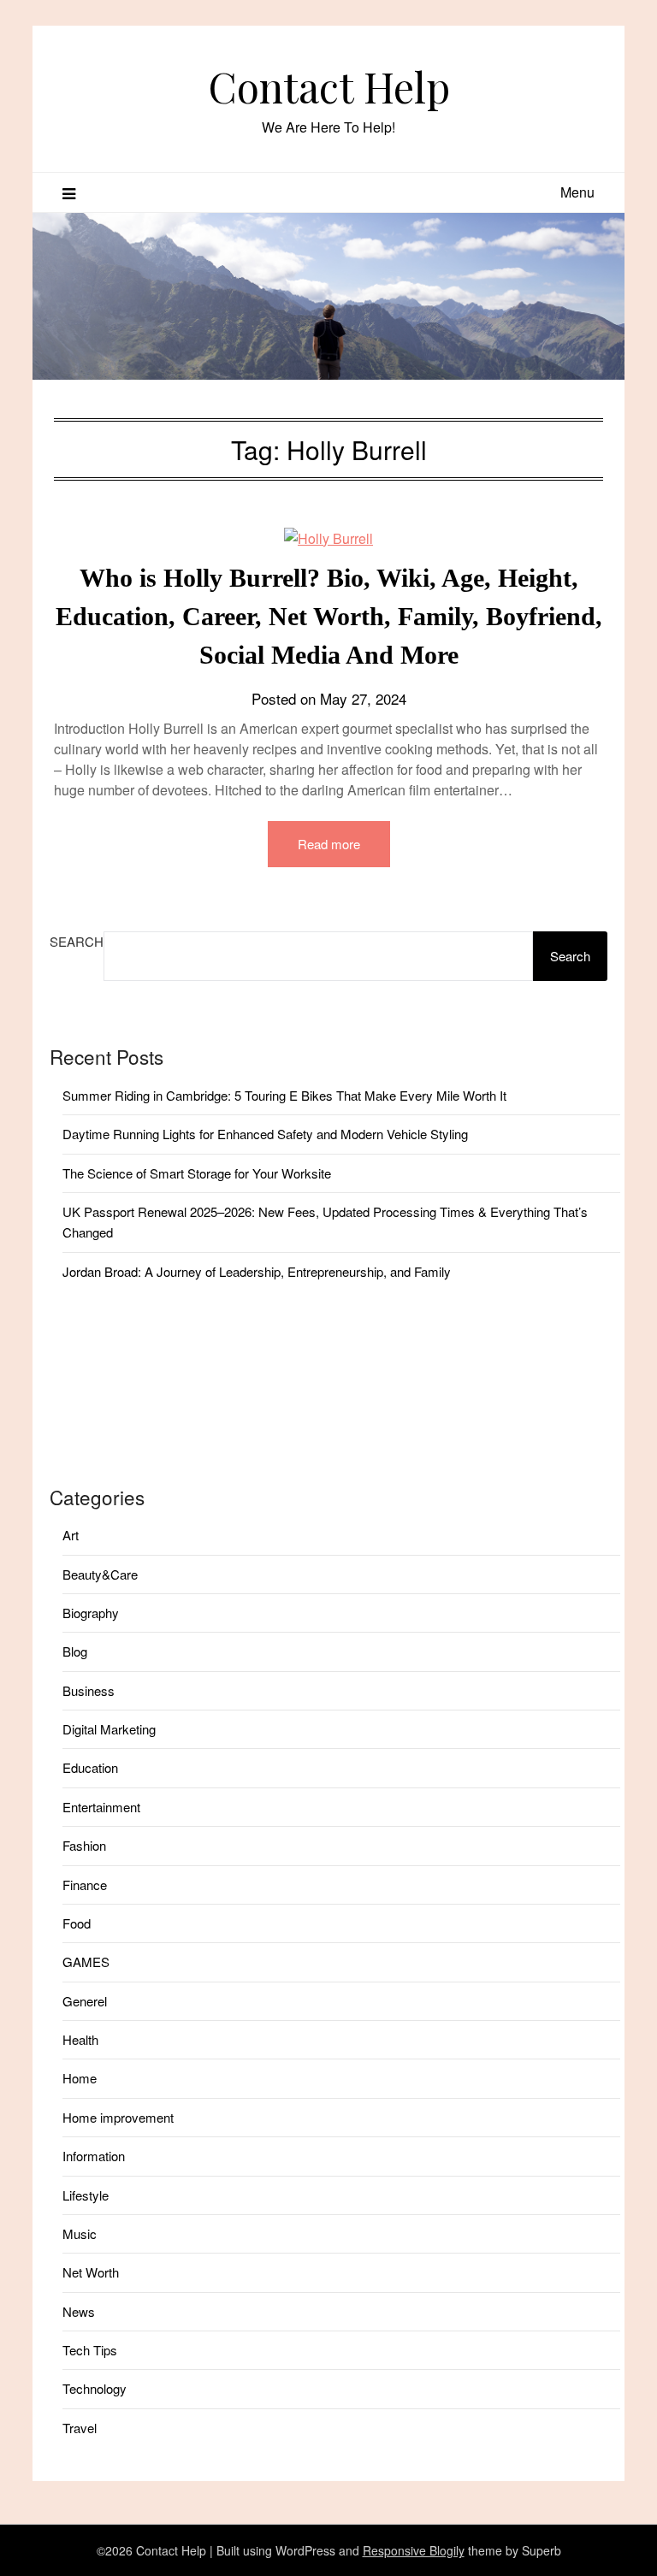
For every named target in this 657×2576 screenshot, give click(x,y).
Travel (80, 2428)
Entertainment (101, 1807)
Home (80, 2078)
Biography (91, 1613)
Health (80, 2039)
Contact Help (329, 86)
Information (94, 2156)
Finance (85, 1885)
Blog (75, 1651)
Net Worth (91, 2272)
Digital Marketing (109, 1729)
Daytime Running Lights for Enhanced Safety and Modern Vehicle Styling (265, 1134)
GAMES (86, 1962)
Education (90, 1767)
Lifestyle (86, 2195)
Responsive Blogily (414, 2550)
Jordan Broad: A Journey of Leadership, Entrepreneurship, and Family (257, 1271)
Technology (95, 2388)
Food (77, 1923)
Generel (85, 2001)
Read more (329, 844)
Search (77, 941)
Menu (577, 192)
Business (89, 1690)
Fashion (84, 1845)
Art (71, 1535)
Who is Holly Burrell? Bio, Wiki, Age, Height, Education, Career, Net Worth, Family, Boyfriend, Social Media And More (329, 616)
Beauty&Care (100, 1574)
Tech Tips (90, 2350)
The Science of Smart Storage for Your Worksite (197, 1173)
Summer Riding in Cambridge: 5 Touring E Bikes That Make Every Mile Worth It (284, 1095)
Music (80, 2233)
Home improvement (118, 2117)
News (79, 2311)
